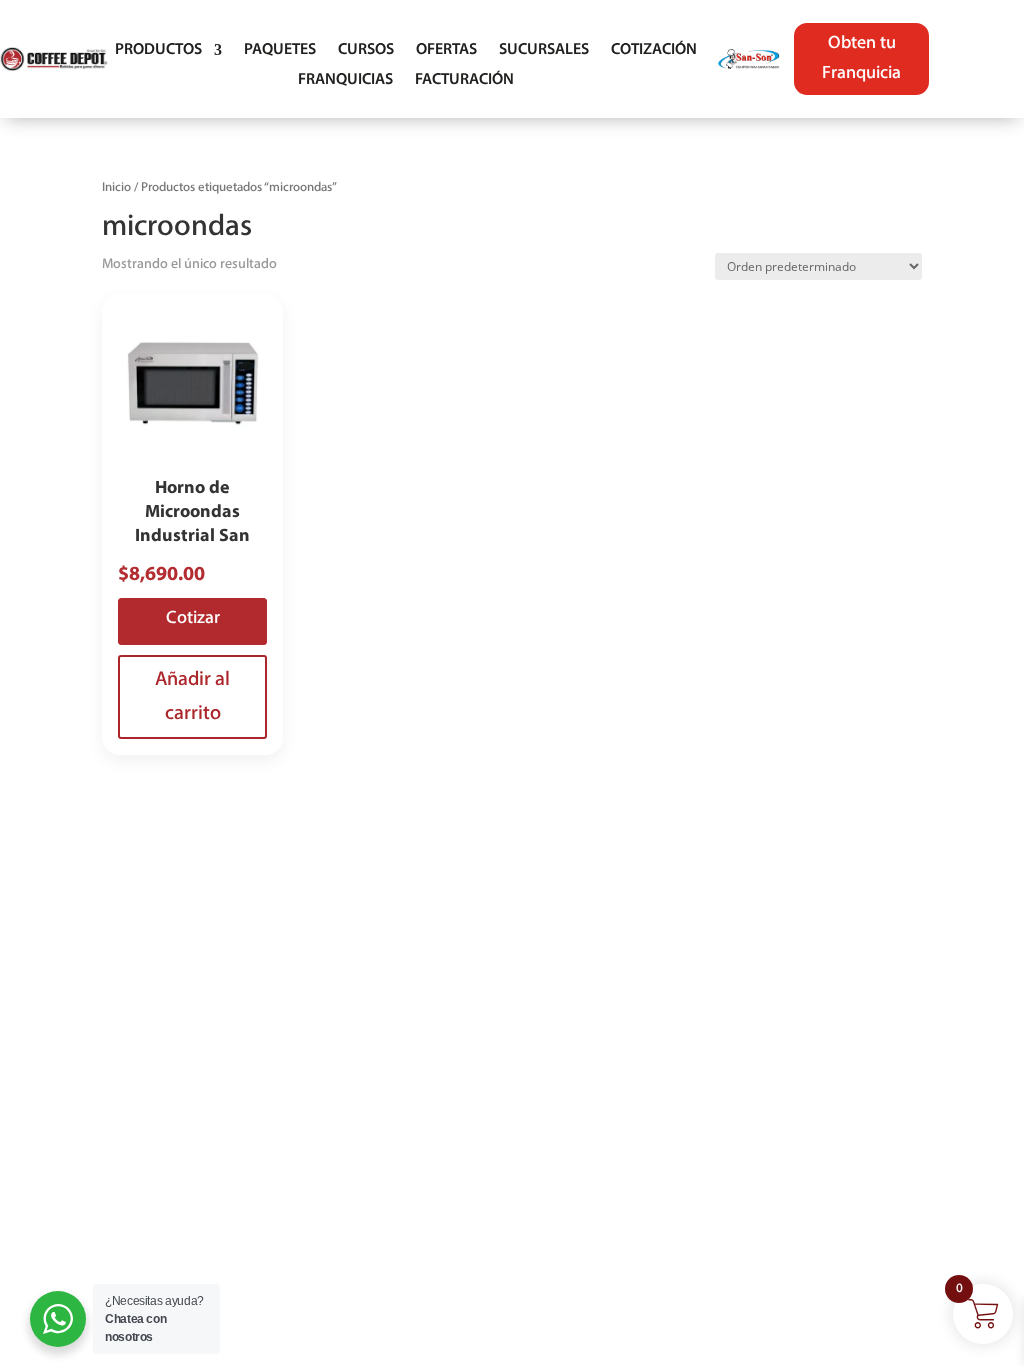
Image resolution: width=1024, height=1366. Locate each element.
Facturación (464, 80)
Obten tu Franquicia (861, 59)
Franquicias (345, 80)
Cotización (654, 50)
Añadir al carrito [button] (192, 697)
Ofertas (446, 50)
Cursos (366, 50)
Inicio (116, 187)
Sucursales (544, 50)
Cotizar (193, 619)
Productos (158, 50)
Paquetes (280, 50)
